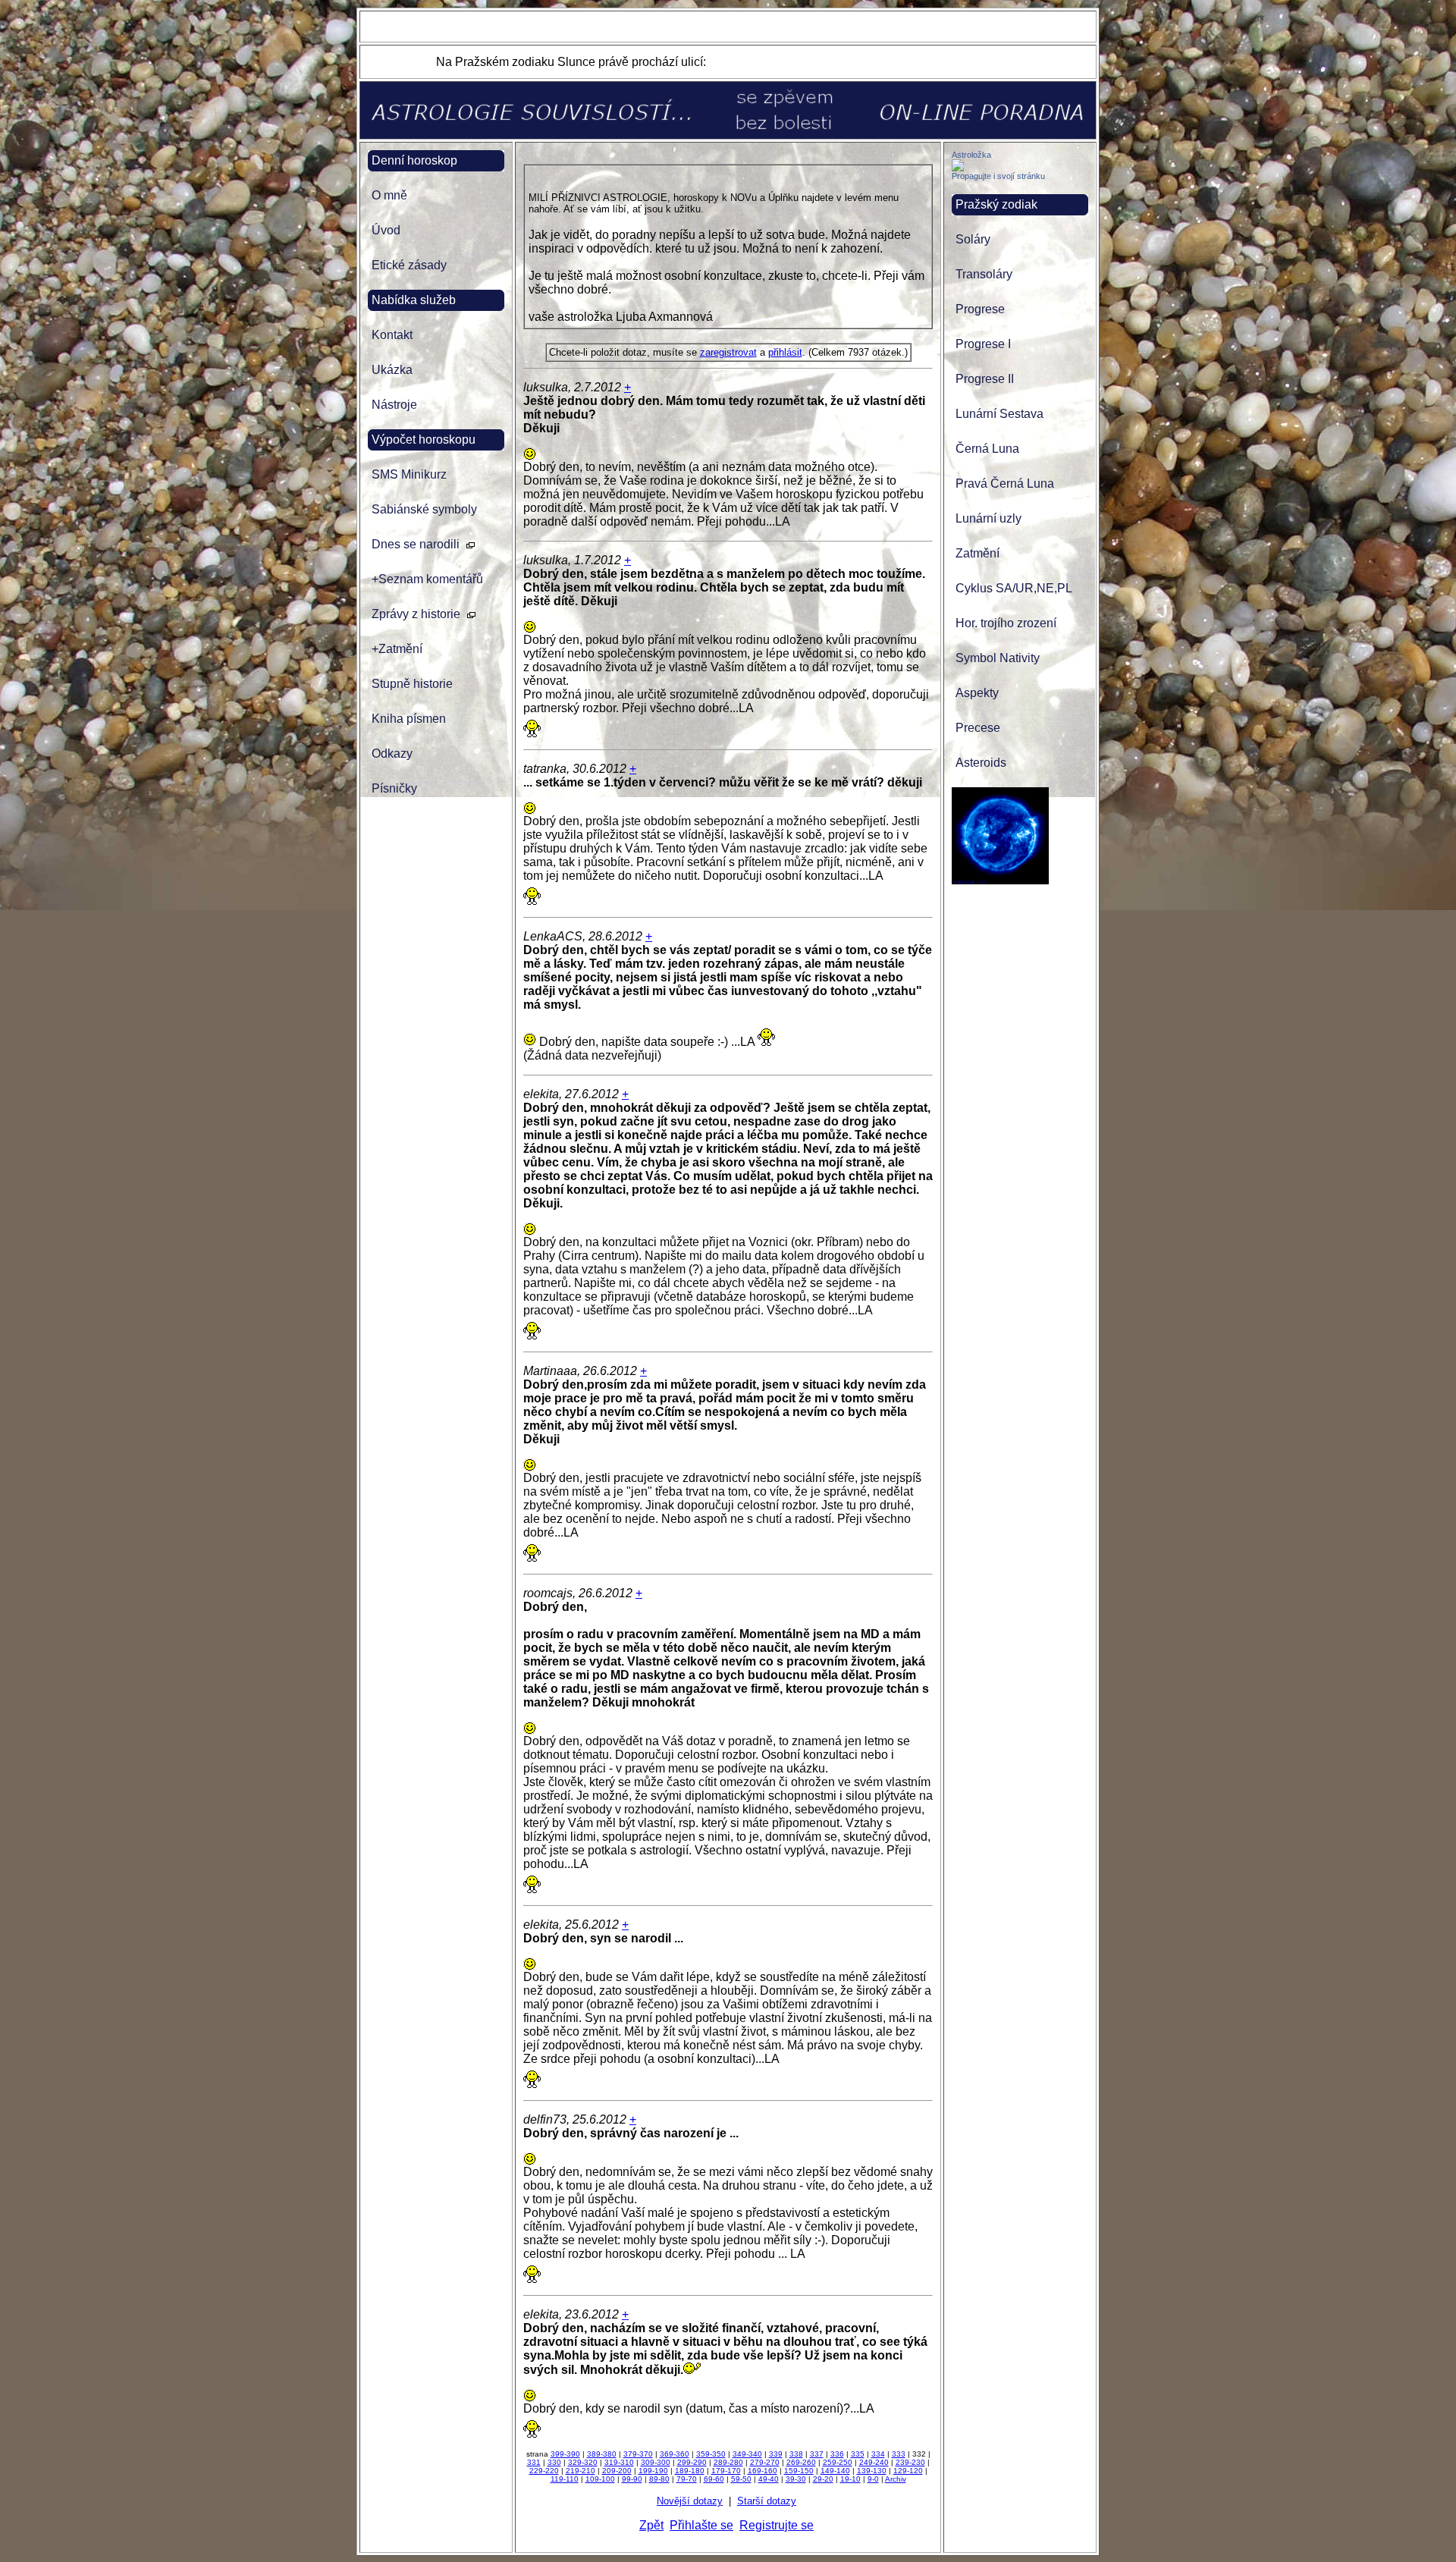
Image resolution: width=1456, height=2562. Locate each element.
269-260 (801, 2462)
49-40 (769, 2479)
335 (858, 2454)
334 (878, 2454)
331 (534, 2462)
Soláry (973, 239)
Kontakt (392, 335)
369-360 (675, 2454)
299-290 (692, 2462)
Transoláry (984, 274)
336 (837, 2454)
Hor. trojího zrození (1006, 623)
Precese (978, 728)
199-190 (653, 2471)
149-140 (835, 2471)
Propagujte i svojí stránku (998, 176)
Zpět (651, 2525)
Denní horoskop (414, 160)
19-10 (850, 2479)
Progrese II (985, 379)
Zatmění (977, 553)
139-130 (872, 2471)
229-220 (544, 2471)
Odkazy (392, 754)
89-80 (659, 2479)
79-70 (687, 2479)
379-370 (638, 2454)
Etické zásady (409, 265)
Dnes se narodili (416, 544)
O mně (389, 195)
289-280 (728, 2462)
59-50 (741, 2479)
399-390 (565, 2454)
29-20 (823, 2479)
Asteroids (981, 763)
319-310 (619, 2462)
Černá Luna (987, 449)
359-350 (711, 2454)
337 (817, 2454)
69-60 (714, 2479)
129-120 (908, 2471)
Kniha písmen (409, 719)
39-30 (796, 2479)
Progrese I (983, 344)
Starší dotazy (767, 2501)
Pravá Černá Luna (1005, 484)
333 (899, 2454)
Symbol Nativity (998, 658)
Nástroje (394, 405)
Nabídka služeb (414, 300)
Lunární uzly (988, 518)
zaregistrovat (728, 352)
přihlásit (785, 352)
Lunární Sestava (999, 414)
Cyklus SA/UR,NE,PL (1014, 588)
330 (554, 2462)
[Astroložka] (958, 167)
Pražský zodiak (996, 204)
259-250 (838, 2462)
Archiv (896, 2479)
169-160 (763, 2471)
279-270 (765, 2462)
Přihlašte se (701, 2525)
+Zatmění (397, 649)
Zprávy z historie (416, 614)
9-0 (873, 2479)
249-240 (874, 2462)
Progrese (980, 309)
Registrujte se (777, 2525)
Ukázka (392, 370)
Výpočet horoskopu (424, 440)
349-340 (747, 2454)
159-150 (799, 2471)
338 (796, 2454)
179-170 (726, 2471)
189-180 (690, 2471)
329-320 (583, 2462)
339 (776, 2454)
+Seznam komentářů (427, 579)
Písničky (394, 788)
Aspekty (977, 693)
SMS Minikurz (409, 474)
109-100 (600, 2479)
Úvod (386, 230)
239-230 (910, 2462)
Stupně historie (412, 684)
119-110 (565, 2479)
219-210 (581, 2471)
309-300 (656, 2462)
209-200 (617, 2471)
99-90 (632, 2479)
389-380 (602, 2454)
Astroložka (971, 155)
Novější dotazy (690, 2501)
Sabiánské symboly (424, 509)
